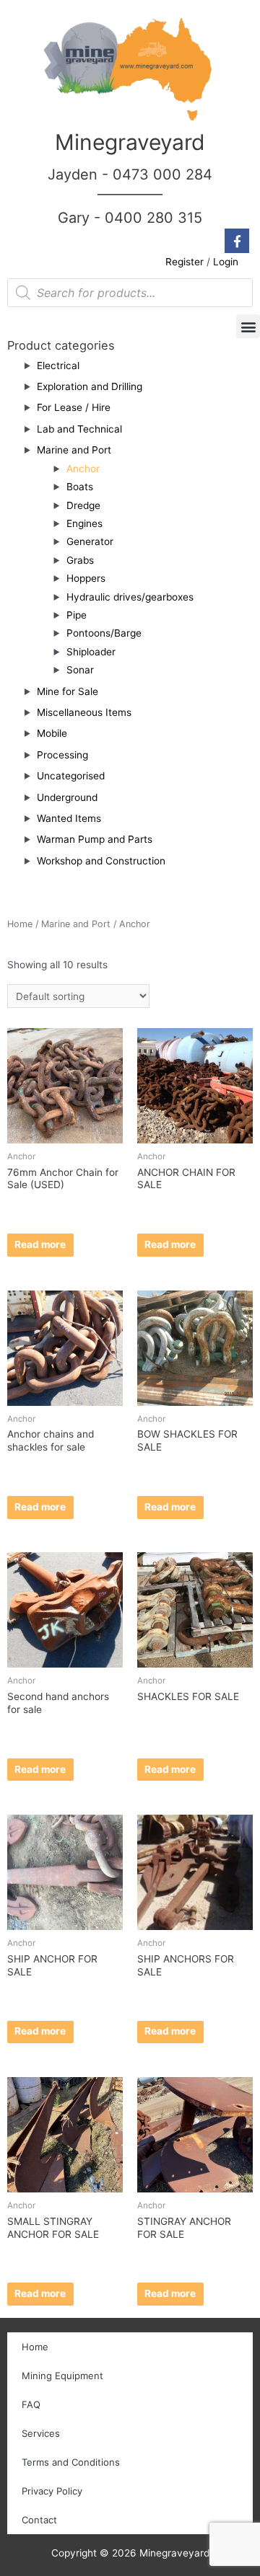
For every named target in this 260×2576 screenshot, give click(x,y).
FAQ (31, 2404)
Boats (80, 487)
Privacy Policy (52, 2491)
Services (41, 2433)
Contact (39, 2520)
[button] (248, 326)
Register (185, 262)
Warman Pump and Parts (95, 839)
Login (226, 262)
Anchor (83, 469)
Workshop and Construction (101, 861)
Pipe (77, 615)
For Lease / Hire (74, 407)
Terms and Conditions (71, 2462)
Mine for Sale (68, 691)
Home (20, 924)
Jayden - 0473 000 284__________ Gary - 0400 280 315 (130, 196)
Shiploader (91, 652)
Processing (62, 755)
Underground (67, 797)
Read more (40, 1244)
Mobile (52, 733)
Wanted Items (69, 818)
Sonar (80, 670)
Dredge (83, 505)
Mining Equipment (62, 2376)
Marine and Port (74, 450)
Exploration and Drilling (90, 386)
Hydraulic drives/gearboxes (130, 597)
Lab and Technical (79, 429)
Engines (84, 523)
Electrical (58, 366)
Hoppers (86, 578)
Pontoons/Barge (104, 633)
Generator (90, 541)
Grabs (80, 560)
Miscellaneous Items (84, 712)
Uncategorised (71, 776)
